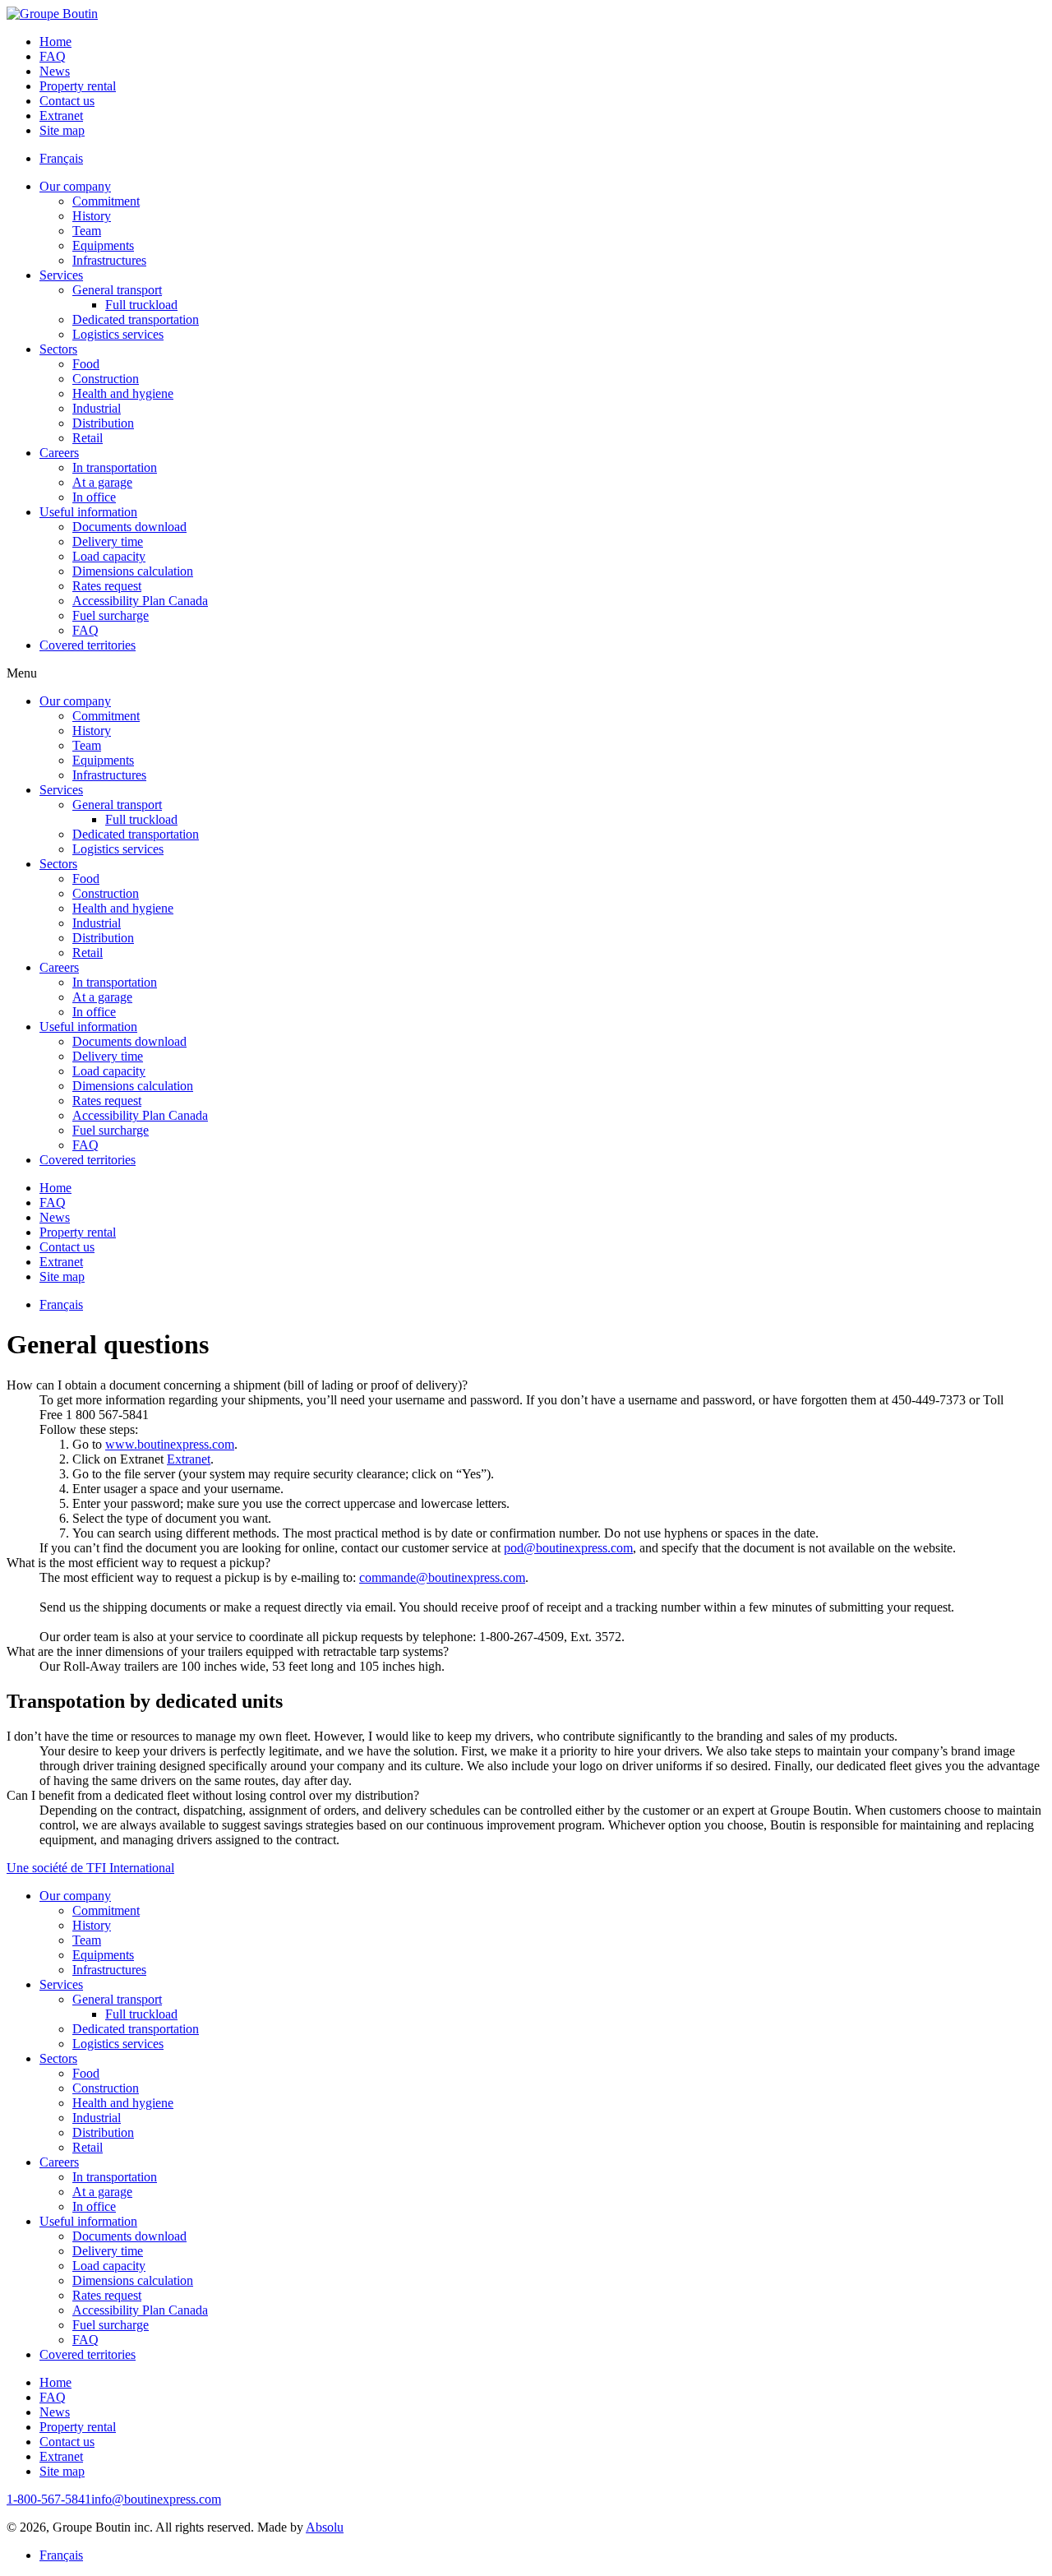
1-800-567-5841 (49, 2499)
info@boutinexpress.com (156, 2499)
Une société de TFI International (90, 1868)
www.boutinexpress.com (170, 1444)
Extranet (189, 1459)
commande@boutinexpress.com (442, 1577)
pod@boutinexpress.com (568, 1548)
